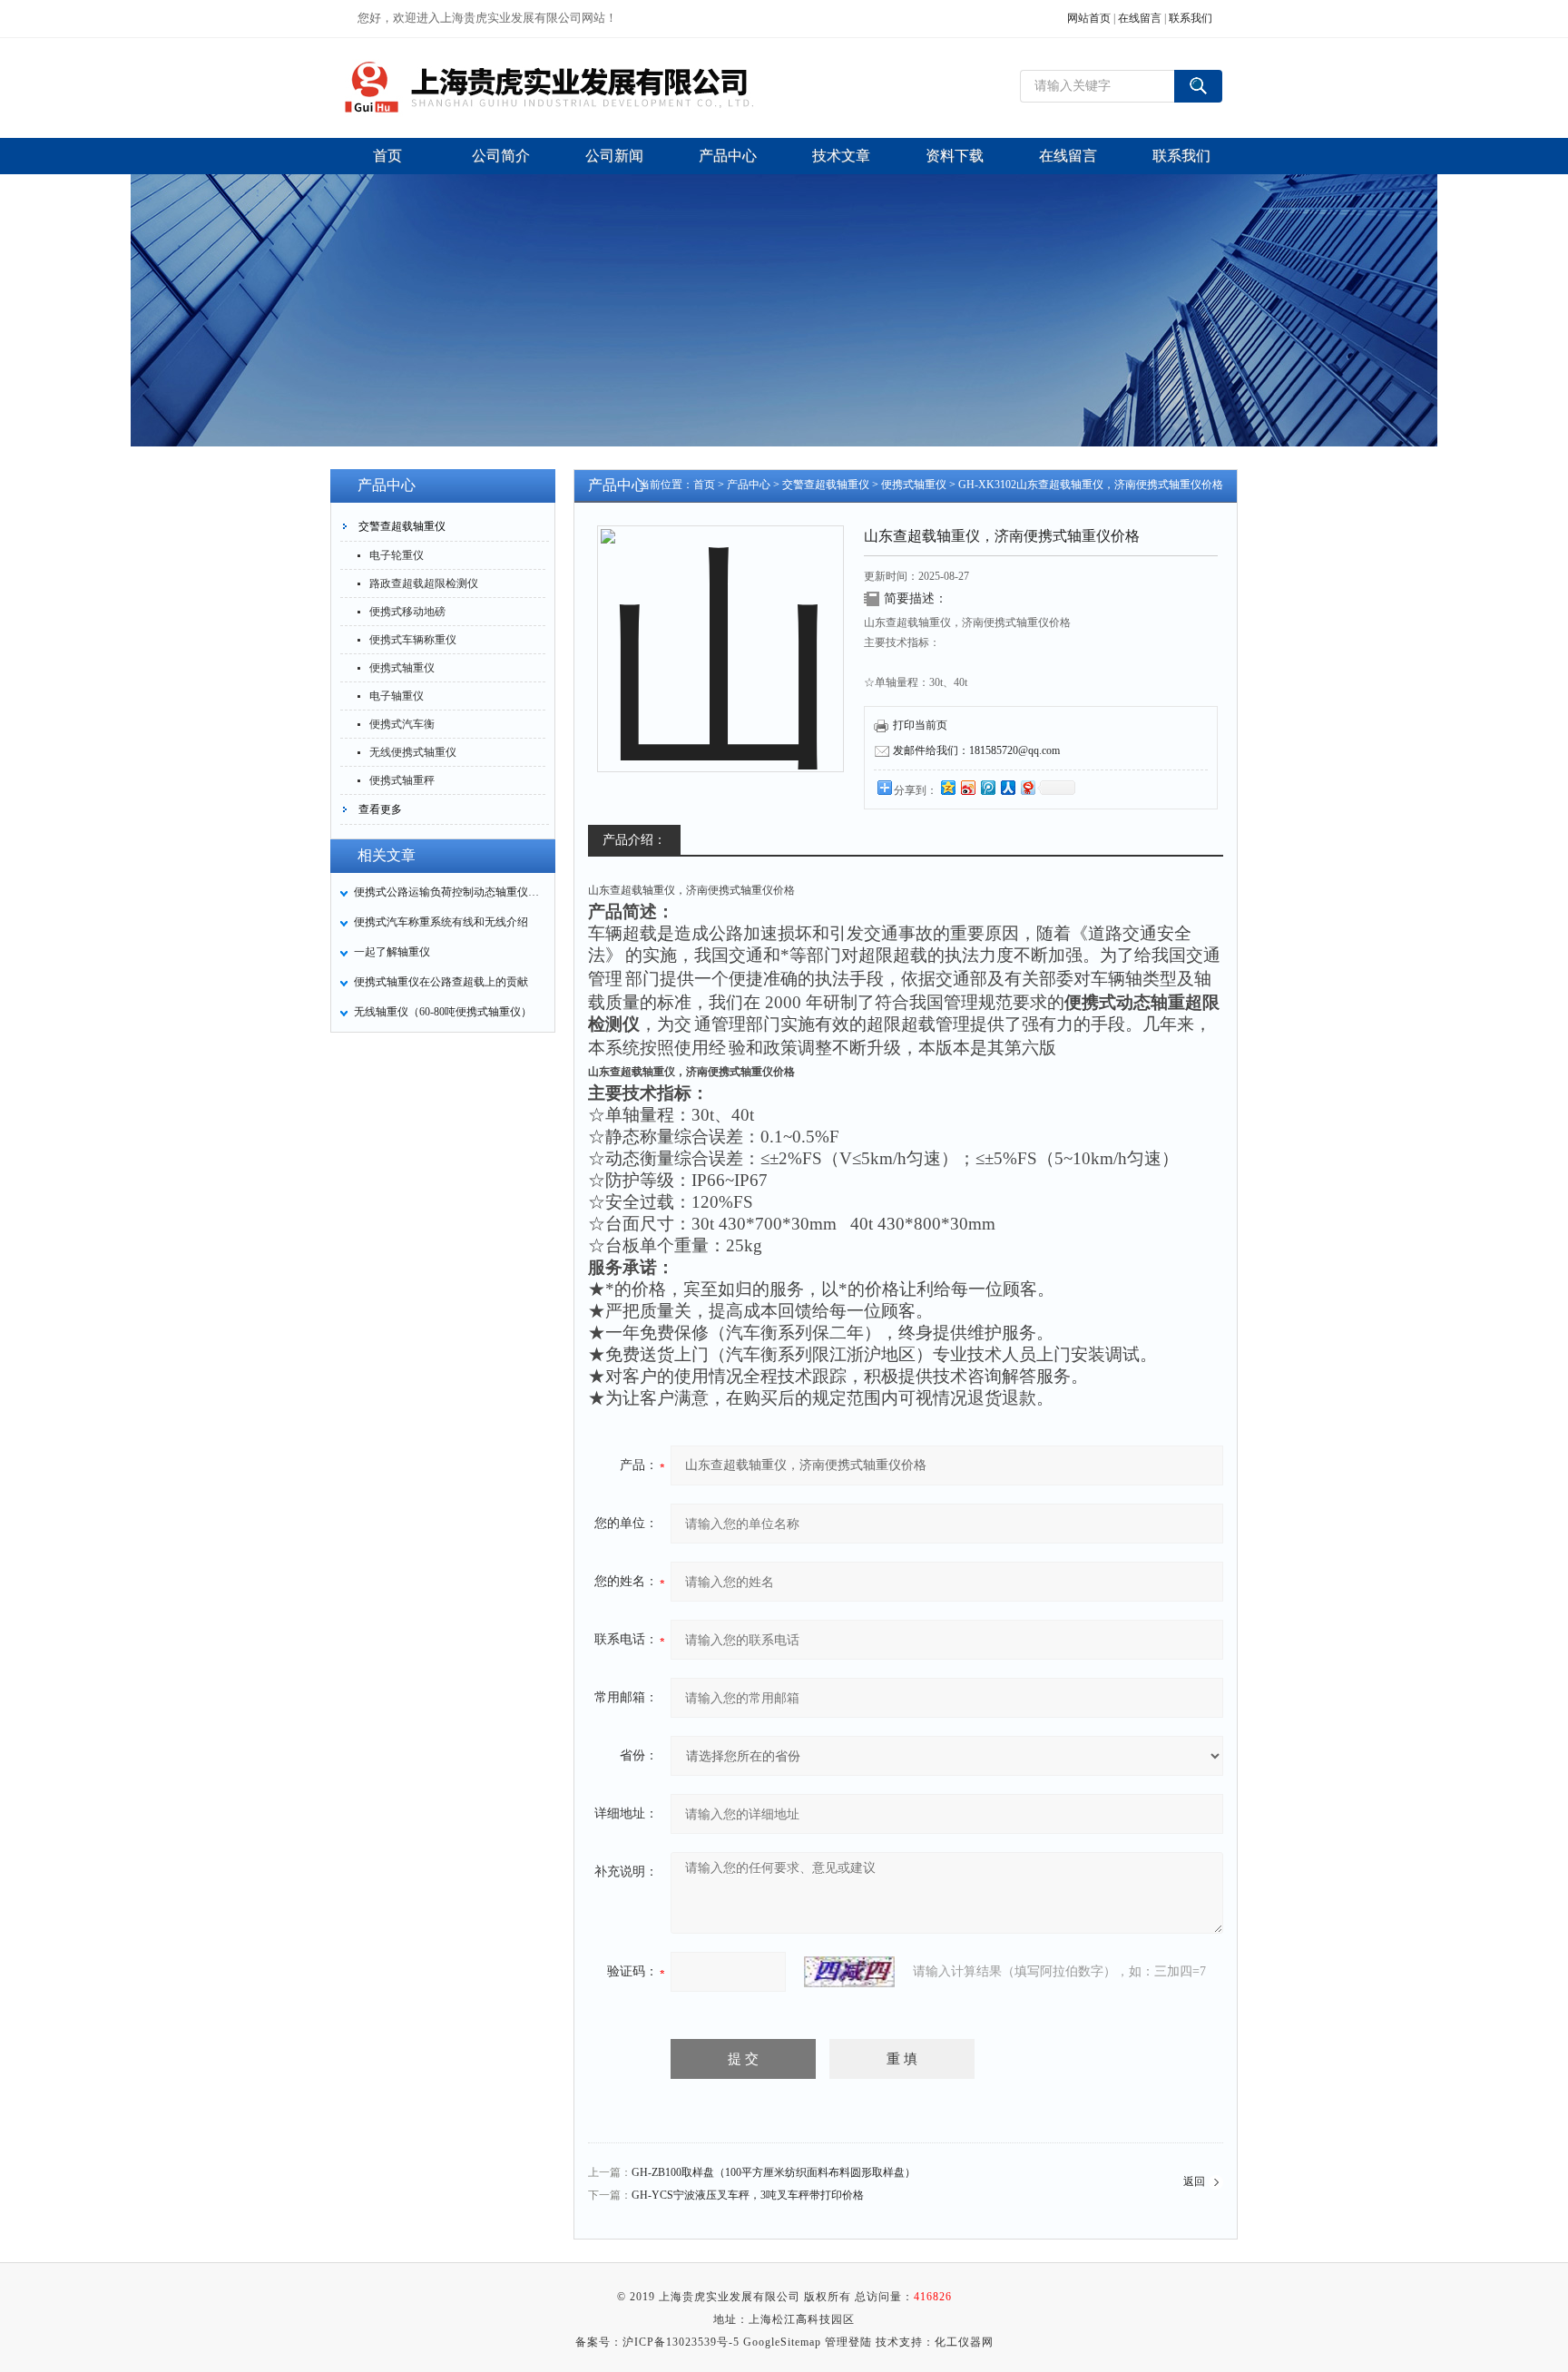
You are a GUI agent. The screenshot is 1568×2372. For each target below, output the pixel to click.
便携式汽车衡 (402, 724)
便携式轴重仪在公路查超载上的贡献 (441, 982)
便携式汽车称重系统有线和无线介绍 (441, 922)
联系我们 (1191, 18)
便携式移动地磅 (407, 612)
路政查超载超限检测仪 (424, 583)
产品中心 (749, 485)
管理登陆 (848, 2342)
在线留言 (1140, 18)
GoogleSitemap (782, 2342)
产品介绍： (634, 840)
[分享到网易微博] (1027, 787)
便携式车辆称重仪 (413, 640)
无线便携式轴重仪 (413, 752)
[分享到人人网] (1007, 787)
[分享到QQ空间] (947, 787)
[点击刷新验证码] (849, 1972)
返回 (1194, 2181)
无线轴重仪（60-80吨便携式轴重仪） (443, 1012)
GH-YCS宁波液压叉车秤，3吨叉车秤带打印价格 (748, 2195)
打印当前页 (920, 725)
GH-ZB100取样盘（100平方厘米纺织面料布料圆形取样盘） (774, 2172)
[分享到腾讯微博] (987, 787)
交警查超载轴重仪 (402, 526)
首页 (704, 485)
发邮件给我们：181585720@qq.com (976, 750)
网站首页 (1089, 18)
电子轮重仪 (397, 555)
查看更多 (380, 809)
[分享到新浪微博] (967, 787)
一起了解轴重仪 (392, 952)
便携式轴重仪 (402, 668)
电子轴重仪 (397, 696)
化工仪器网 (964, 2342)
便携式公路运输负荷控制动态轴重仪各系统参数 (449, 892)
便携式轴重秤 (402, 780)
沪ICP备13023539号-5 (681, 2342)
